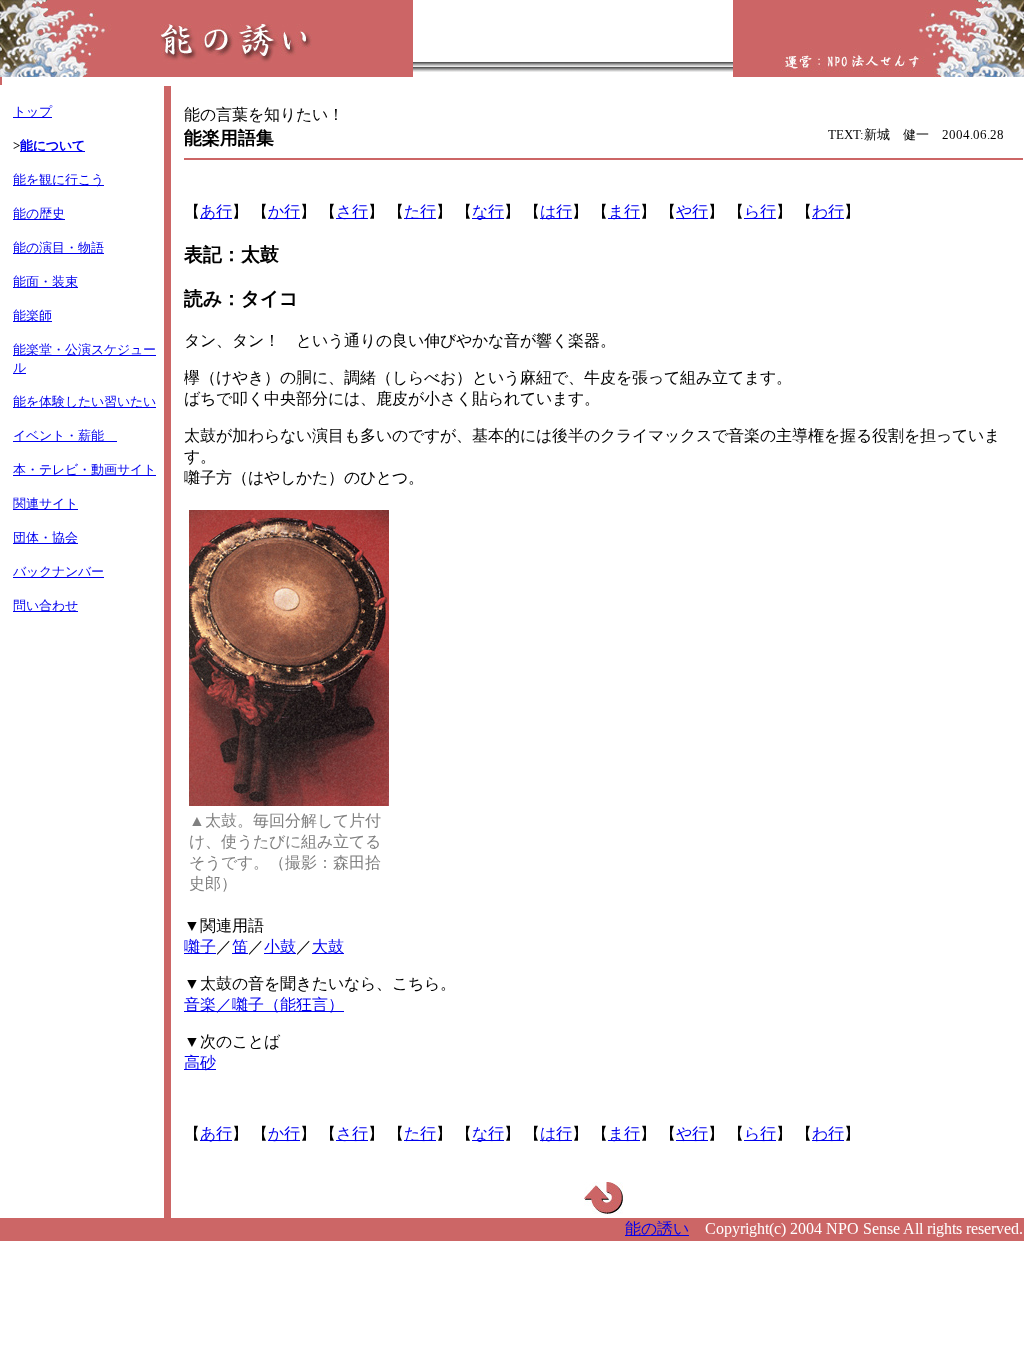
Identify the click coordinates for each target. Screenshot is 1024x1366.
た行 (420, 211)
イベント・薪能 (65, 435)
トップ (32, 111)
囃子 (200, 946)
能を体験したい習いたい (84, 401)
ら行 (760, 211)
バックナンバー (58, 571)
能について (52, 145)
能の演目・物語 (58, 247)
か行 (284, 211)
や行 (692, 211)
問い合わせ (45, 605)
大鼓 (328, 946)
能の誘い (657, 1228)
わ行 (828, 211)
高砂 (200, 1062)
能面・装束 (45, 281)
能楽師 (32, 315)
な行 (488, 211)
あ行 (216, 211)
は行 (556, 211)
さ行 (352, 211)
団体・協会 (45, 537)
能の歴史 (39, 213)
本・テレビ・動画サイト (84, 469)
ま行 (624, 211)
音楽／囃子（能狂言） (264, 1004)
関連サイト (45, 503)
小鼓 (280, 946)
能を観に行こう (58, 179)
